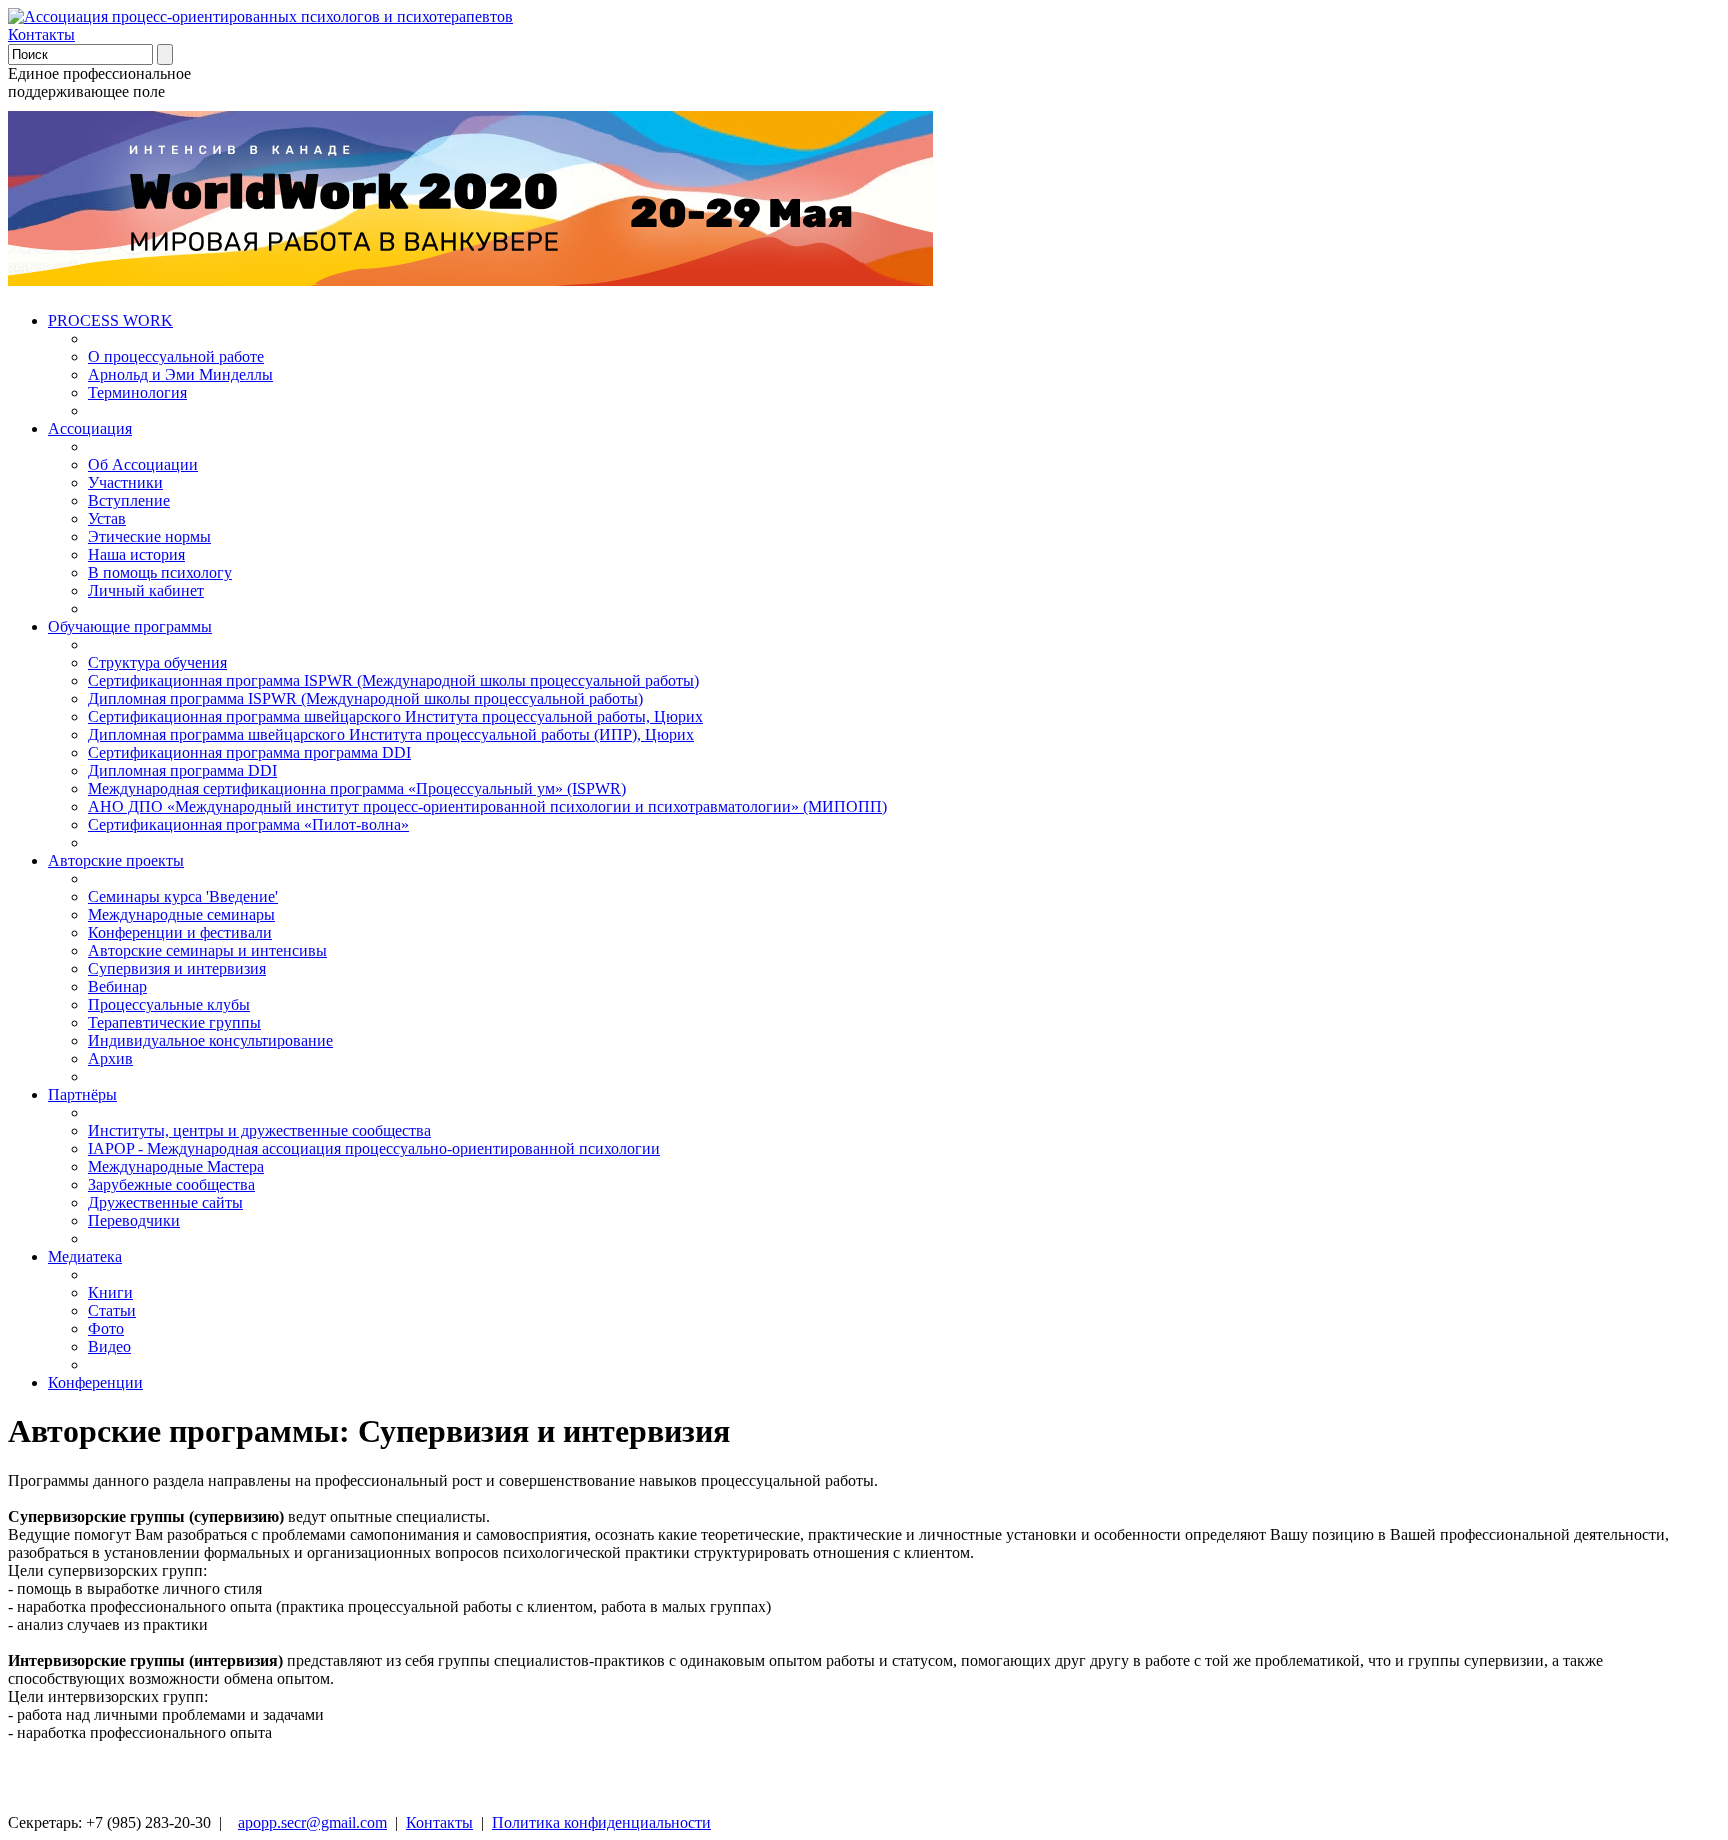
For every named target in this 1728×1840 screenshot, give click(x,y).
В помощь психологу (160, 572)
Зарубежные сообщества (171, 1184)
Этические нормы (149, 536)
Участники (125, 482)
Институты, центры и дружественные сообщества (259, 1130)
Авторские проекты (116, 860)
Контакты (41, 34)
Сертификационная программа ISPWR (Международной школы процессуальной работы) (393, 680)
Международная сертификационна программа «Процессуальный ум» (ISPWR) (357, 788)
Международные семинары (181, 914)
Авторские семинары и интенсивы (207, 950)
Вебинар (117, 986)
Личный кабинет (146, 590)
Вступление (129, 500)
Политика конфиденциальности (601, 1822)
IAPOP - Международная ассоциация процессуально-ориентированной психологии (374, 1148)
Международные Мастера (176, 1166)
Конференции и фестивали (180, 932)
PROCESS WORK (110, 320)
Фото (106, 1328)
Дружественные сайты (165, 1202)
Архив (110, 1058)
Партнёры (82, 1094)
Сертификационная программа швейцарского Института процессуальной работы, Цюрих (395, 716)
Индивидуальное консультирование (210, 1040)
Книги (110, 1292)
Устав (107, 518)
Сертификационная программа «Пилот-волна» (248, 824)
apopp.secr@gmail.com (312, 1822)
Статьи (112, 1310)
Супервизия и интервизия (177, 968)
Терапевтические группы (174, 1022)
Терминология (137, 392)
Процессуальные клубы (169, 1004)
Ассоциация (90, 428)
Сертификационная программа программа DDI (249, 752)
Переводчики (134, 1220)
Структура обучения (157, 662)
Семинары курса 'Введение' (183, 896)
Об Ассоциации (143, 464)
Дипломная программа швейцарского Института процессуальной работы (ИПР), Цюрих (391, 734)
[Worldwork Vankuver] (470, 280)
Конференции (95, 1382)
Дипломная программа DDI (182, 770)
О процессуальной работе (176, 356)
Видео (109, 1346)
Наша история (136, 554)
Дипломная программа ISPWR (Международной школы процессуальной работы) (365, 698)
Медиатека (85, 1256)
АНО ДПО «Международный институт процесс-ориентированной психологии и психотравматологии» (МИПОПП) (487, 806)
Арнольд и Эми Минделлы (180, 374)
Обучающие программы (130, 626)
